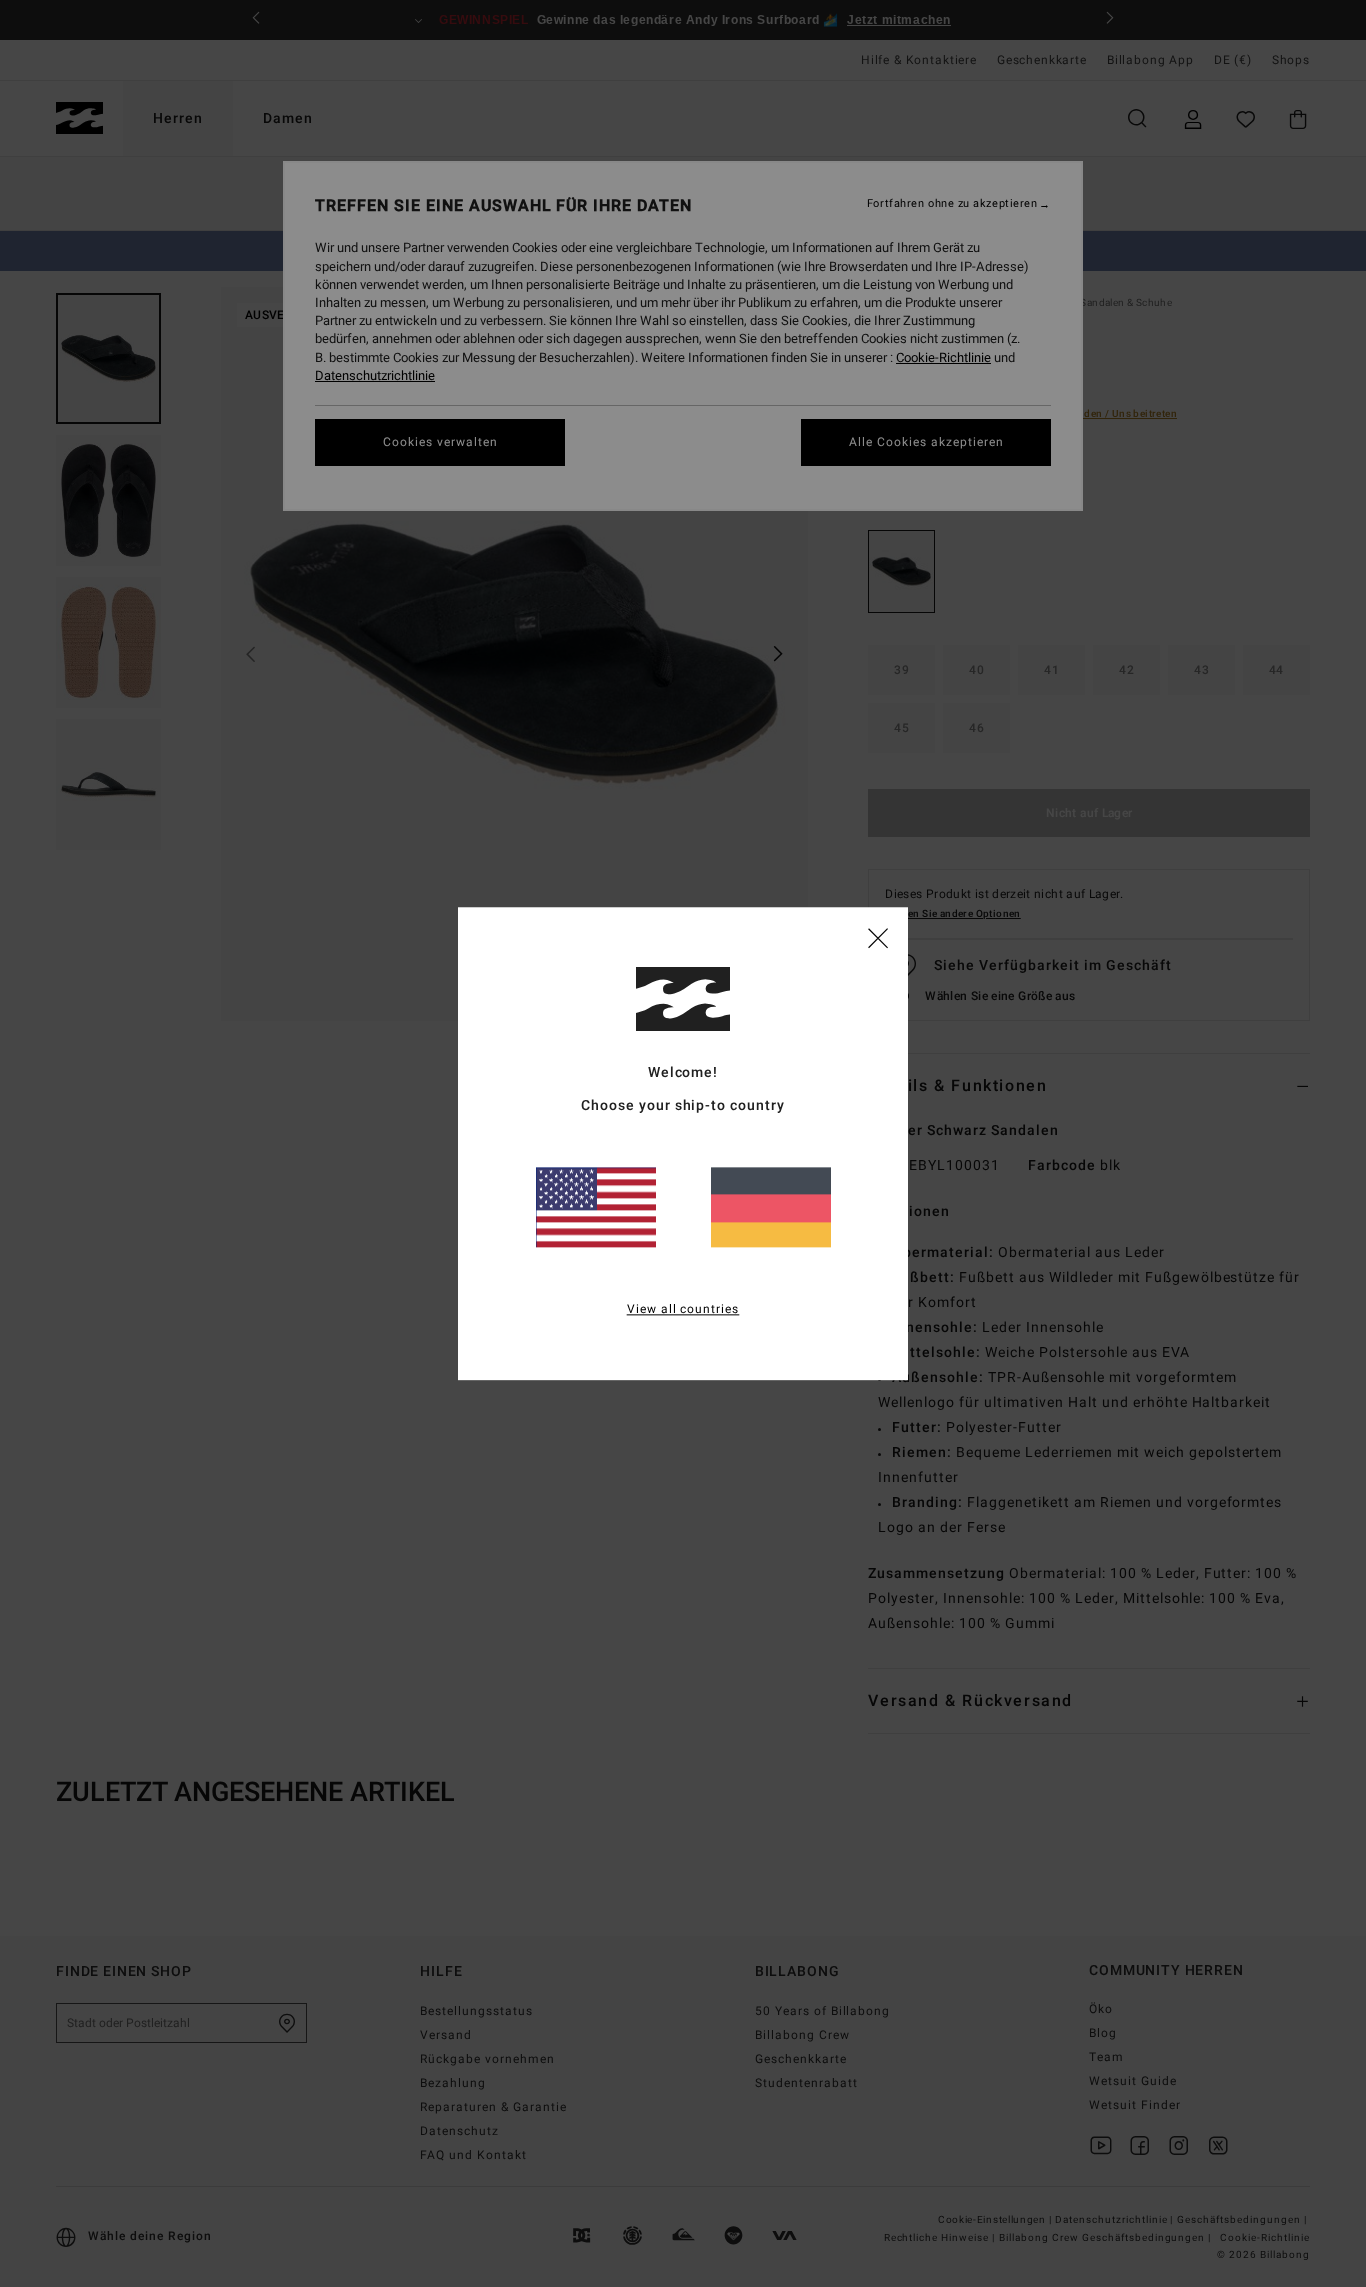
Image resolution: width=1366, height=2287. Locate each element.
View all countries (683, 1309)
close (878, 937)
